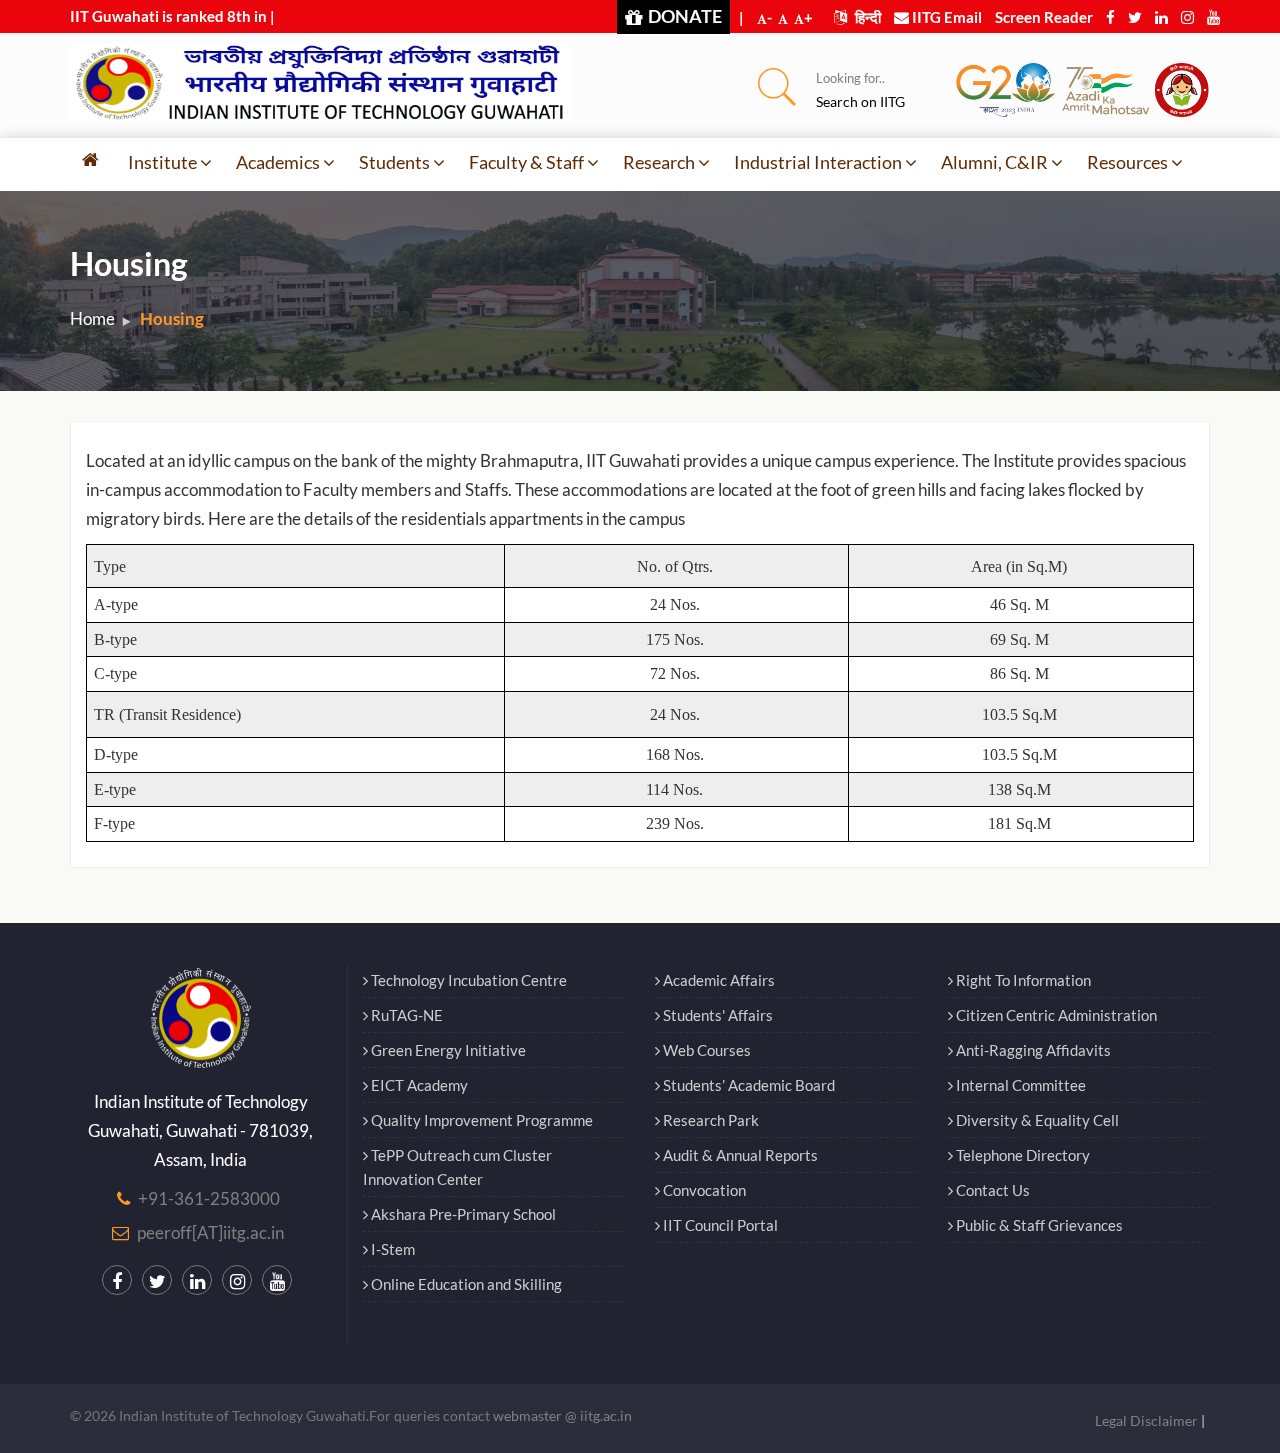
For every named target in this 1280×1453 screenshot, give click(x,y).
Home (92, 318)
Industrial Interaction (818, 162)
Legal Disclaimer (1146, 1420)
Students (394, 162)
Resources (1127, 162)
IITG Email (945, 17)
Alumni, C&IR (994, 162)
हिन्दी (866, 17)
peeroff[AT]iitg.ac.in (210, 1232)
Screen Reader (1044, 17)
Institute (162, 162)
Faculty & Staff (526, 162)
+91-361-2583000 (209, 1198)
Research (659, 162)
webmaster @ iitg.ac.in (562, 1415)
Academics (278, 162)
